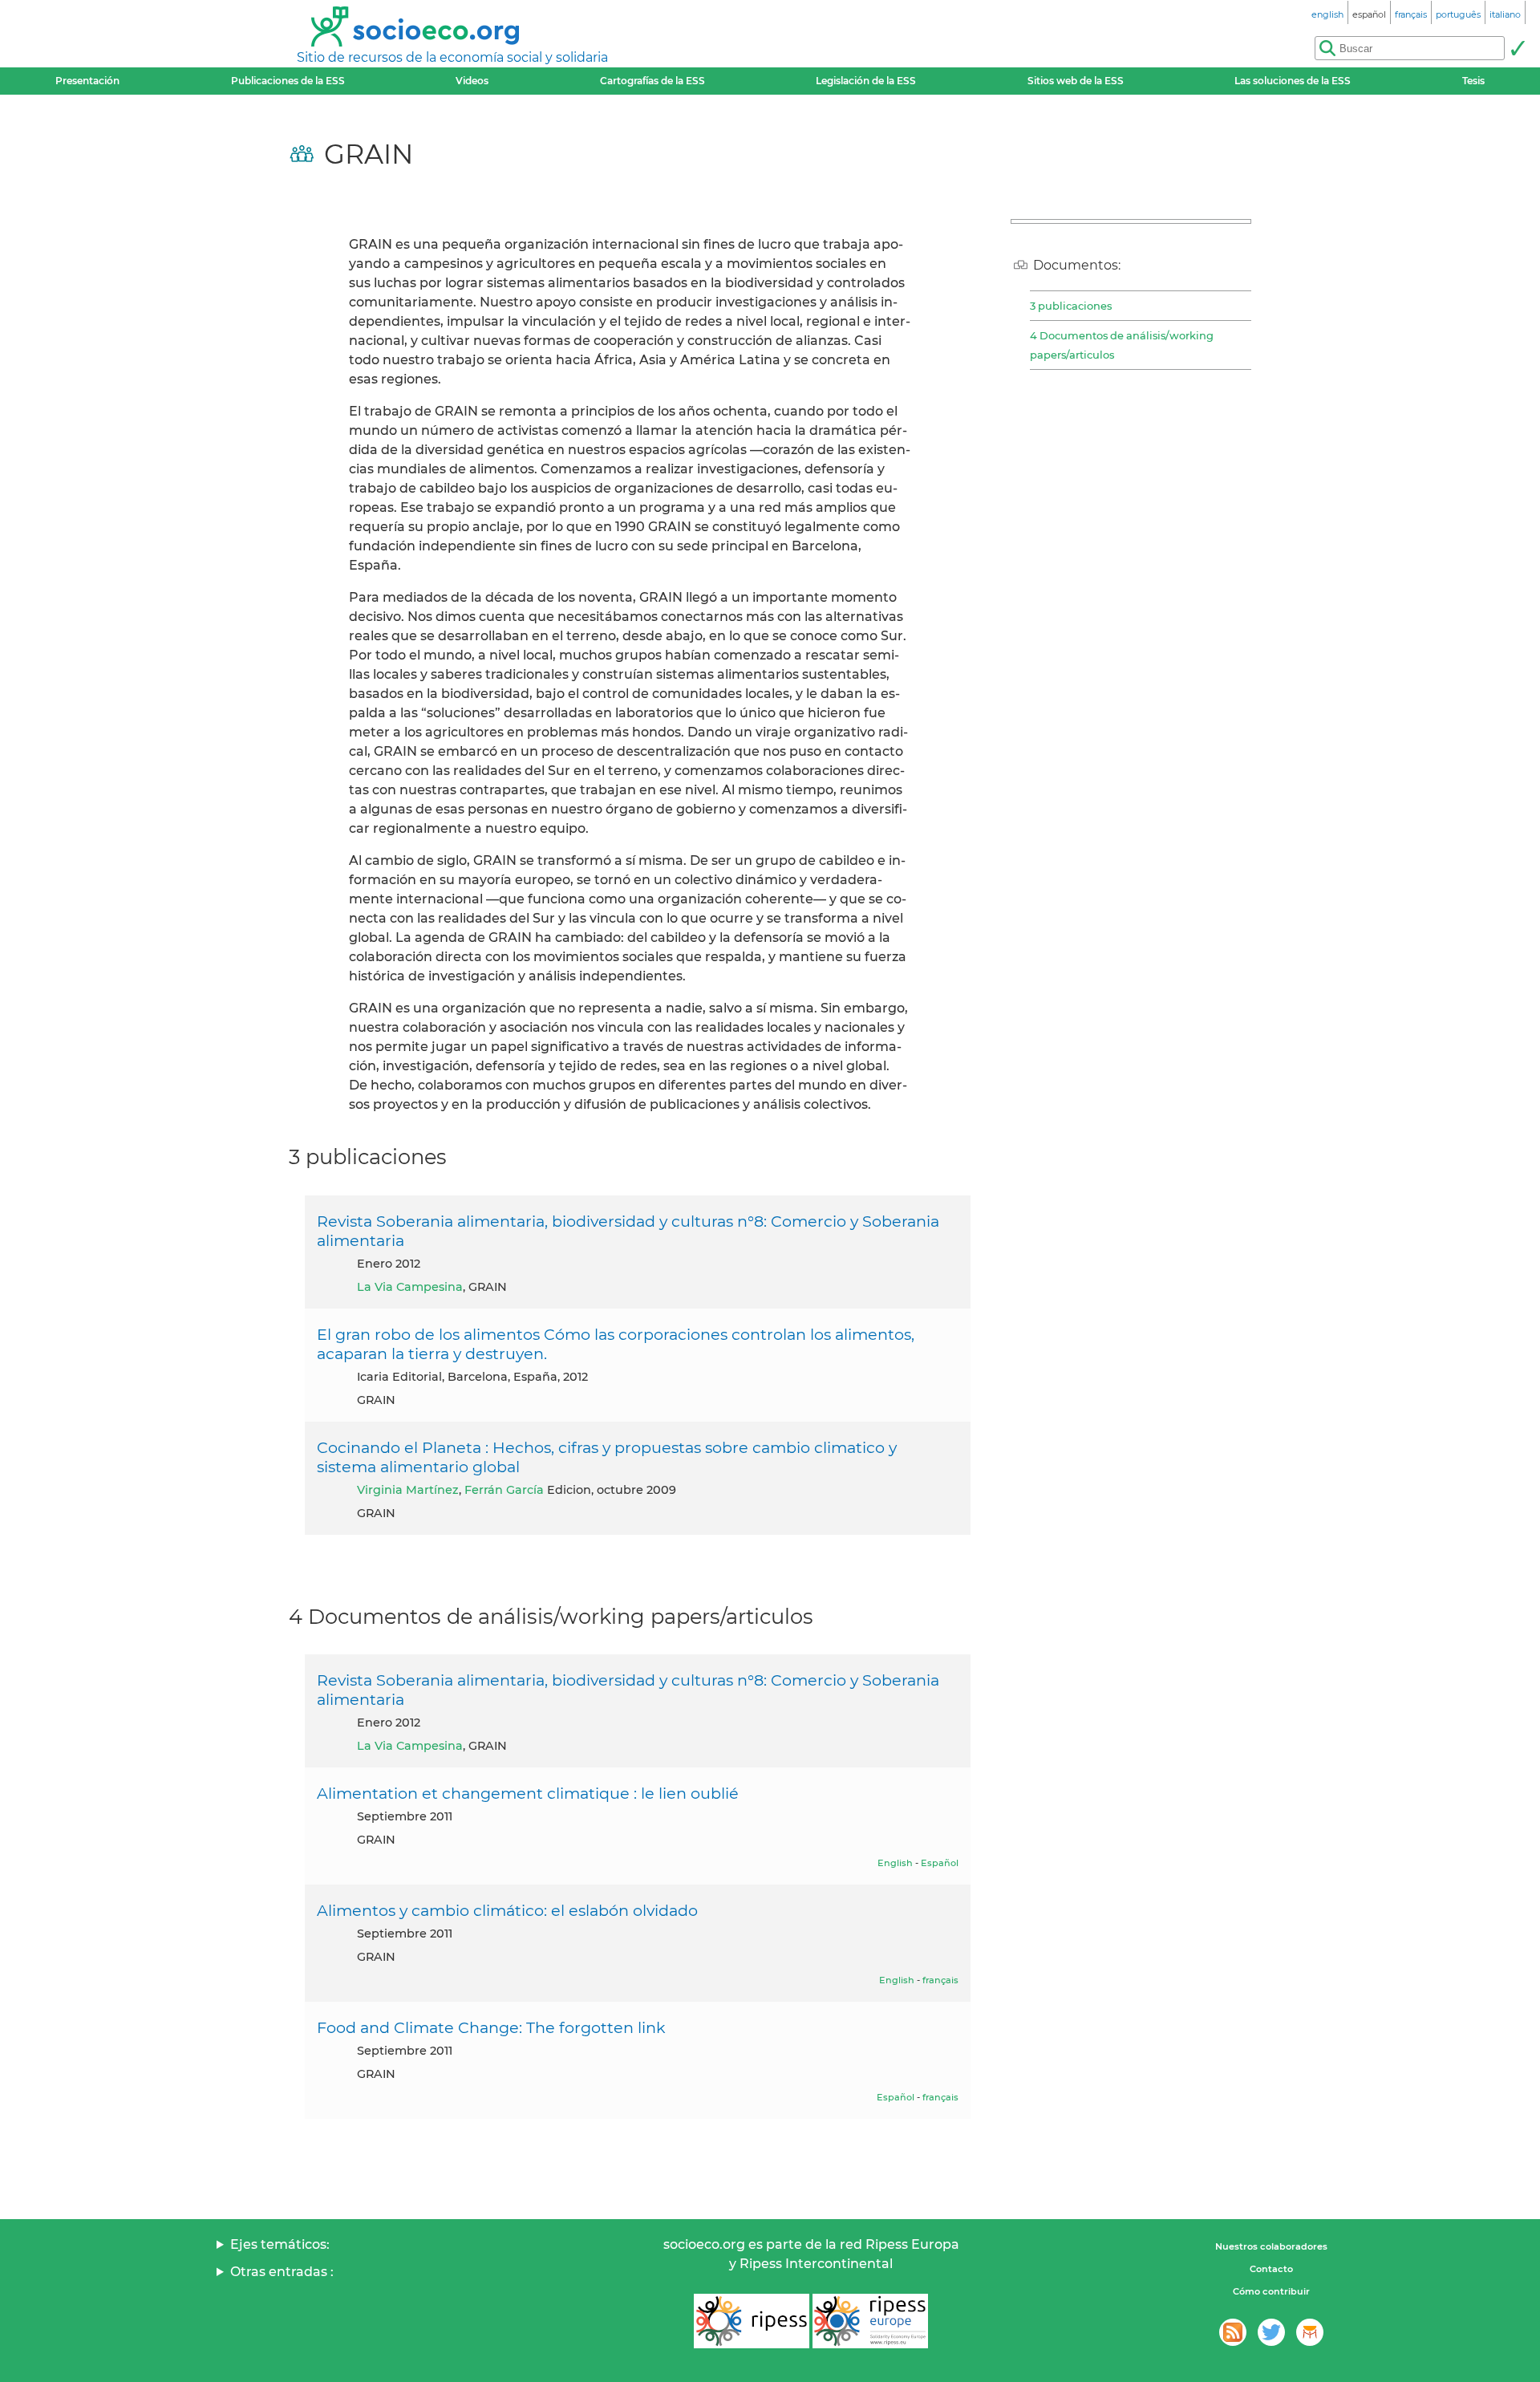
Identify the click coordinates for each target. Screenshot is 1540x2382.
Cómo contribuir (1271, 2291)
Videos (472, 81)
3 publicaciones (1071, 306)
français (940, 1980)
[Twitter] (1271, 2332)
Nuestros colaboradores (1271, 2246)
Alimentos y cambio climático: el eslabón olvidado (507, 1910)
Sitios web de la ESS (1076, 81)
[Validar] (1518, 48)
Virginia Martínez (408, 1490)
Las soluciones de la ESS (1293, 81)
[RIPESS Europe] (870, 2321)
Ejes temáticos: (280, 2244)
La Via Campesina (410, 1287)
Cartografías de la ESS (652, 81)
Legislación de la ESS (866, 81)
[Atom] (1233, 2332)
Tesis (1473, 81)
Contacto (1271, 2269)
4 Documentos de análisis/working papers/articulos (1122, 345)
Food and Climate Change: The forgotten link (491, 2027)
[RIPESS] (752, 2321)
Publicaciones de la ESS (288, 81)
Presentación (87, 81)
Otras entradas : (282, 2272)
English (895, 1863)
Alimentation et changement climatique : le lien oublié (528, 1793)
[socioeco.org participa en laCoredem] (1310, 2332)
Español (940, 1863)
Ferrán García (504, 1490)
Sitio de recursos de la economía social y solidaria (452, 57)
